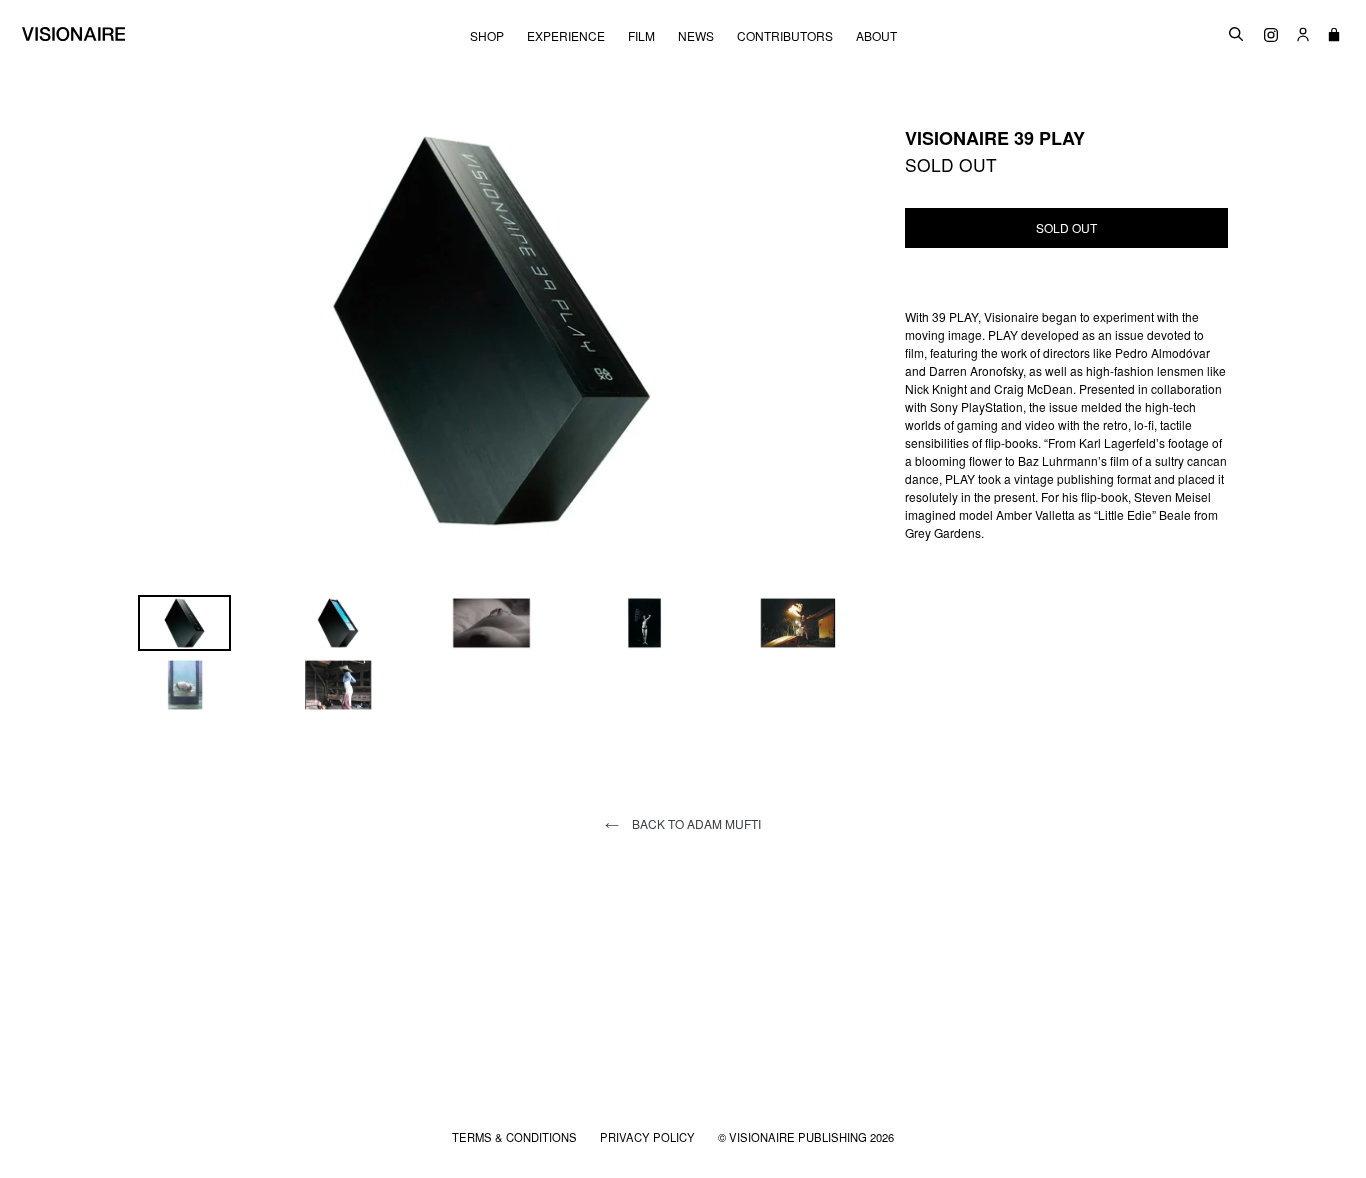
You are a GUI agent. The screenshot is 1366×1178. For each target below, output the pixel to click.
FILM (641, 36)
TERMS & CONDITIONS (516, 1137)
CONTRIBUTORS (785, 36)
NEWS (696, 36)
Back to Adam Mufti (695, 823)
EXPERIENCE (566, 36)
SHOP (487, 36)
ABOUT (876, 36)
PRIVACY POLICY (649, 1137)
